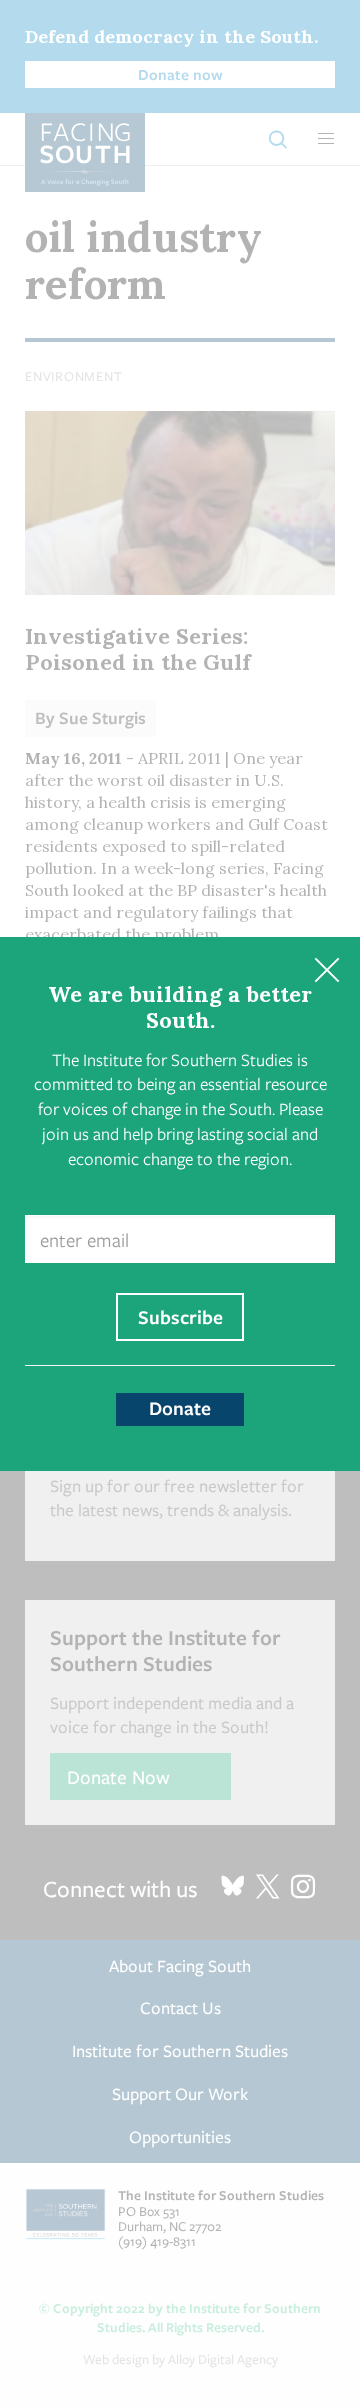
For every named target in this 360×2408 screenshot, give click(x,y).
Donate (180, 1408)
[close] (326, 970)
